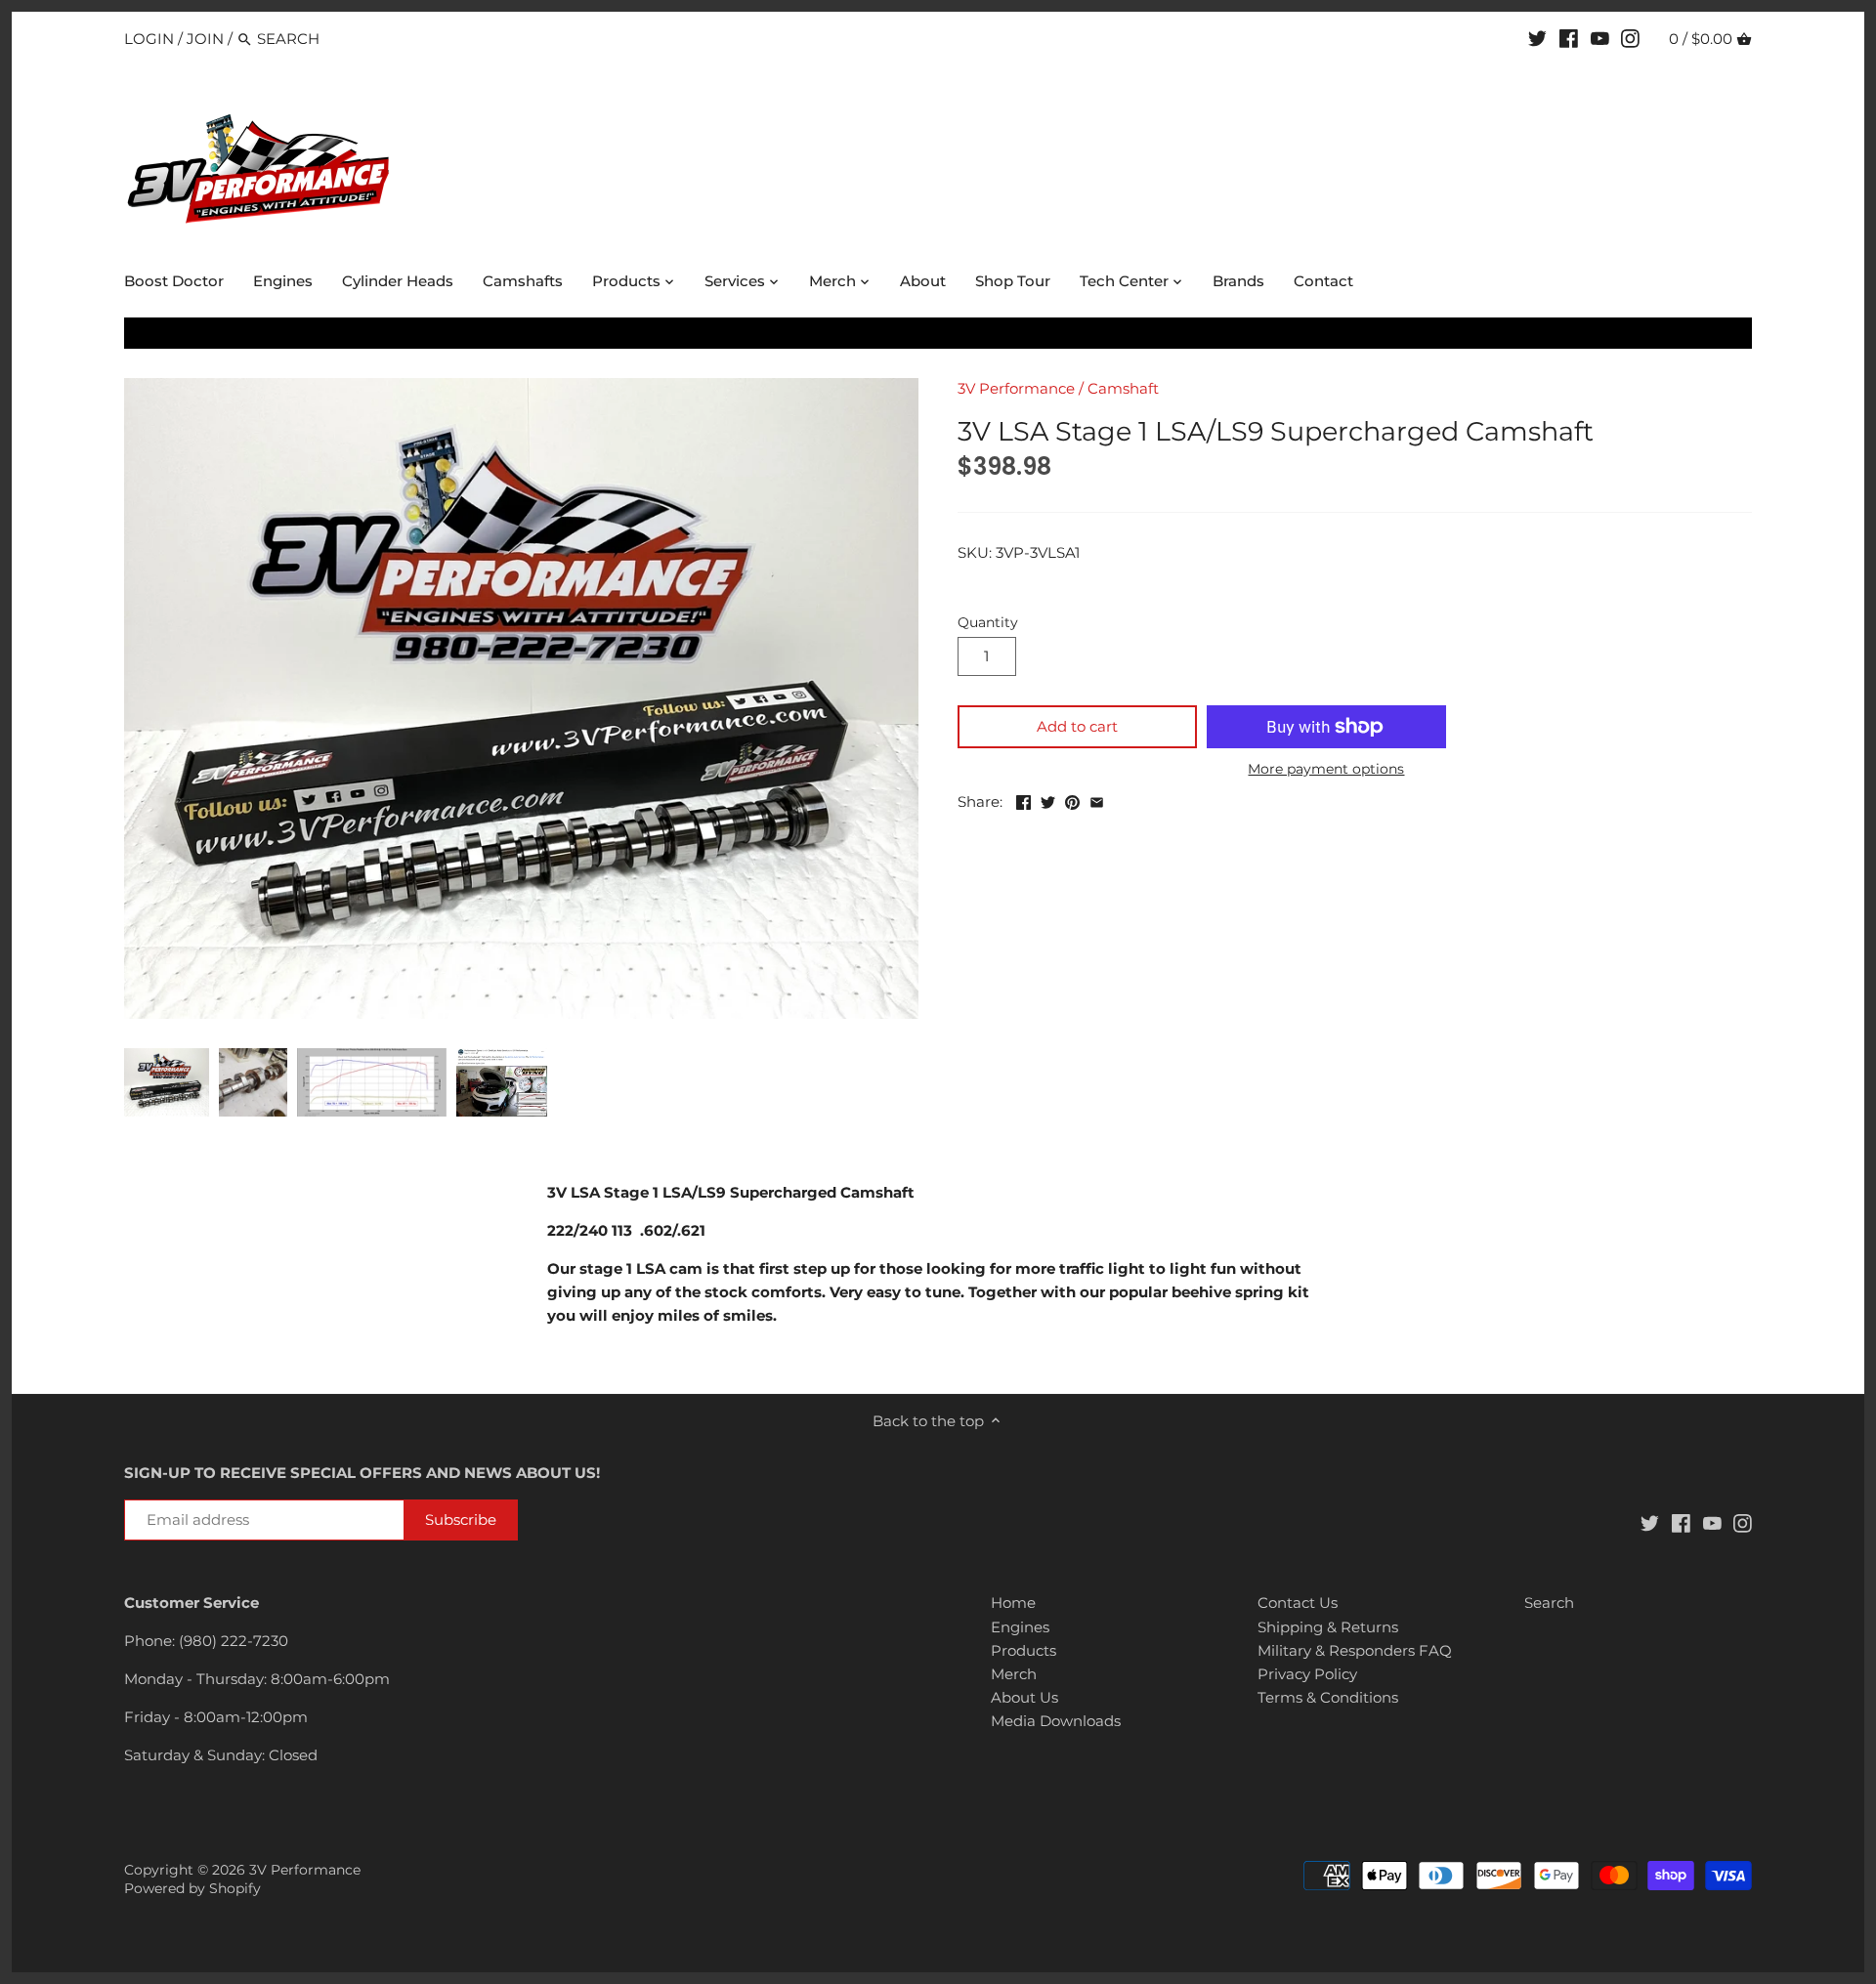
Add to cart (1077, 726)
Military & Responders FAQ (1355, 1650)
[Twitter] (1537, 38)
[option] (167, 1082)
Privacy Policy (1307, 1674)
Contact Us (1298, 1603)
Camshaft (1123, 388)
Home (1013, 1603)
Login (149, 39)
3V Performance (1016, 388)
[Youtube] (1600, 38)
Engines (1020, 1627)
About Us (1024, 1697)
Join (205, 39)
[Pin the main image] (1072, 800)
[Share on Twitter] (1048, 800)
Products (1023, 1650)
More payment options (1326, 769)
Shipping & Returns (1328, 1627)
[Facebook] (1569, 38)
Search (1549, 1603)
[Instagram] (1630, 38)
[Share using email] (1097, 800)
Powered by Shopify (192, 1888)
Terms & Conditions (1328, 1697)
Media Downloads (1056, 1721)
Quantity (988, 622)
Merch (1014, 1674)
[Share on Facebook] (1023, 800)
